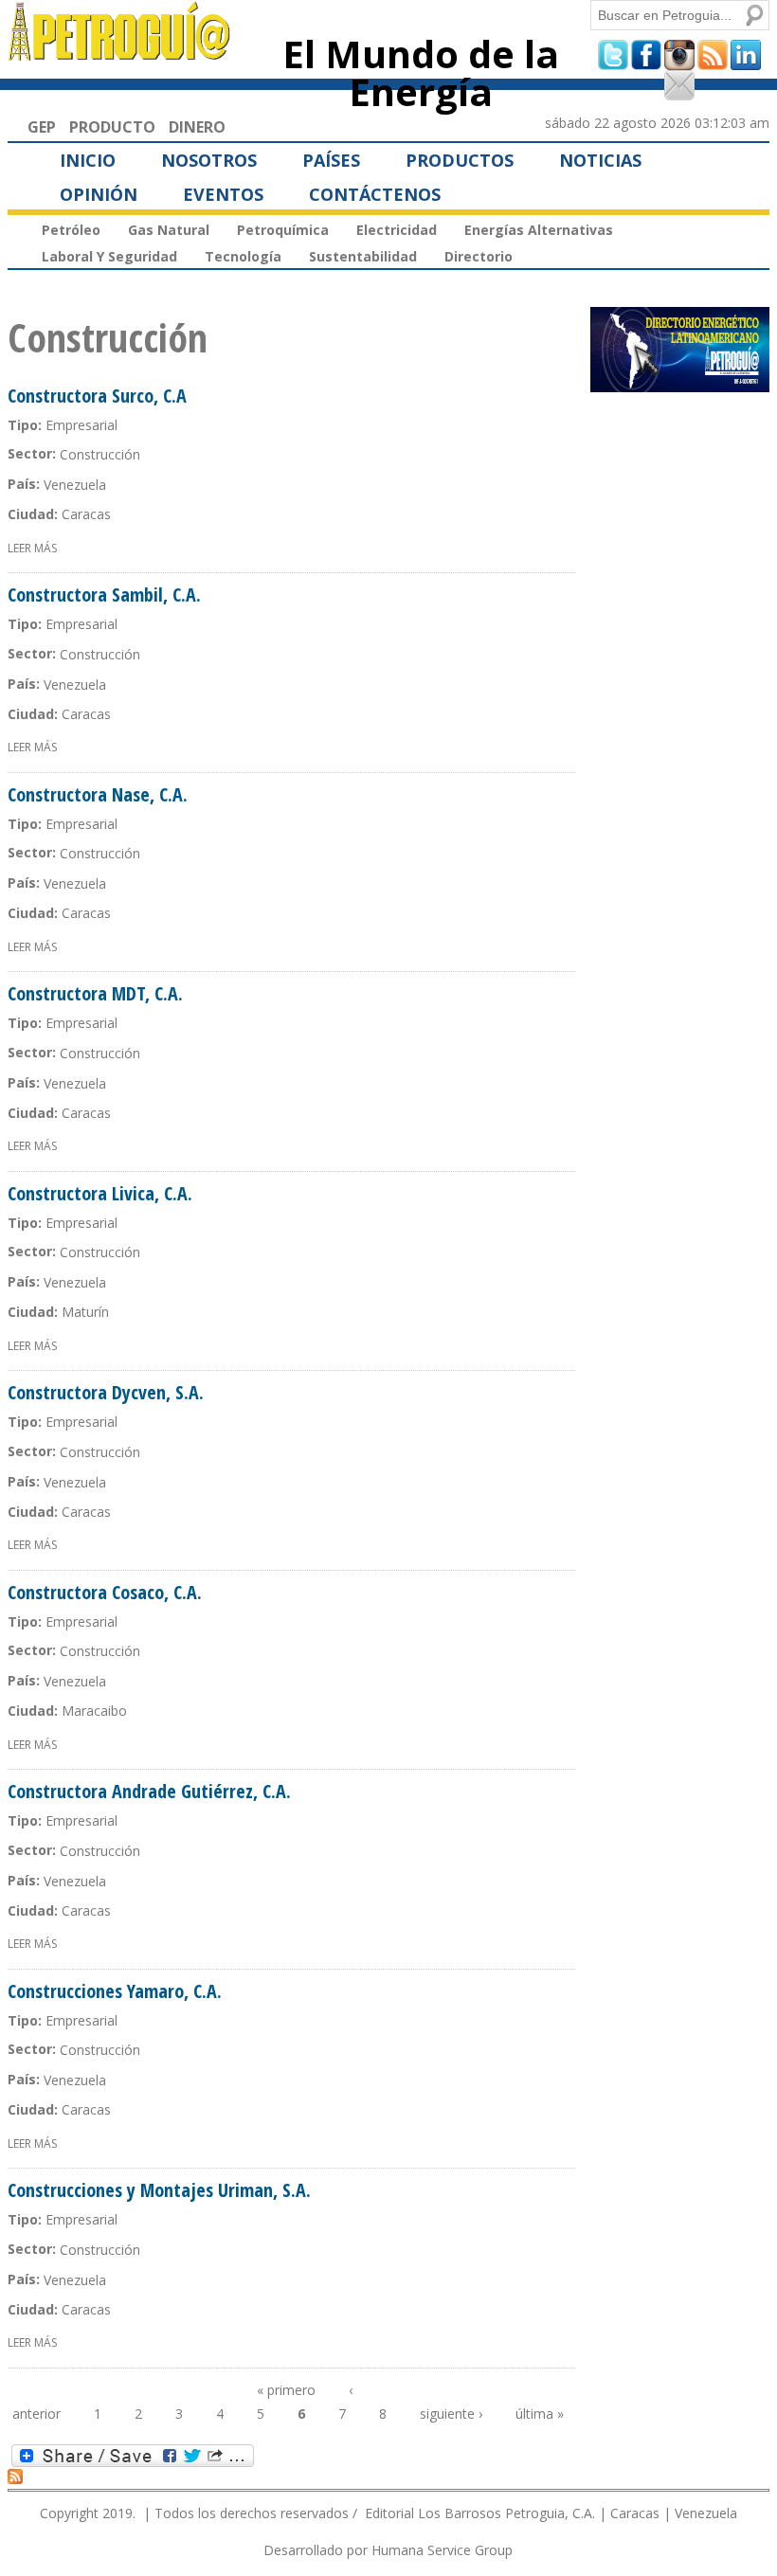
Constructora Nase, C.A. (98, 794)
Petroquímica (283, 230)
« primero (286, 2390)
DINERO (197, 127)
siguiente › (451, 2414)
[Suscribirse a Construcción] (15, 2476)
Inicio (88, 160)
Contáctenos (375, 194)
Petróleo (71, 230)
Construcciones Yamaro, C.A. (115, 1991)
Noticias (600, 160)
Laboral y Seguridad (109, 256)
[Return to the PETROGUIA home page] (120, 52)
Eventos (223, 194)
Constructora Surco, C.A (97, 396)
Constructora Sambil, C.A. (104, 594)
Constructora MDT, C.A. (95, 993)
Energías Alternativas (539, 230)
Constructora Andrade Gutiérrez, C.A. (149, 1791)
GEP (42, 127)
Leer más (32, 548)
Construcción (100, 454)
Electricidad (397, 230)
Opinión (99, 194)
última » (540, 2414)
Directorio (479, 256)
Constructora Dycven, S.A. (106, 1392)
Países (331, 160)
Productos (460, 160)
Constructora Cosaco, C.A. (105, 1592)
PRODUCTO (112, 127)
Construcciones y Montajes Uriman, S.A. (159, 2190)
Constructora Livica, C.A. (100, 1193)
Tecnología (243, 256)
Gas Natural (169, 230)
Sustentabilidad (363, 256)
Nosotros (209, 160)
